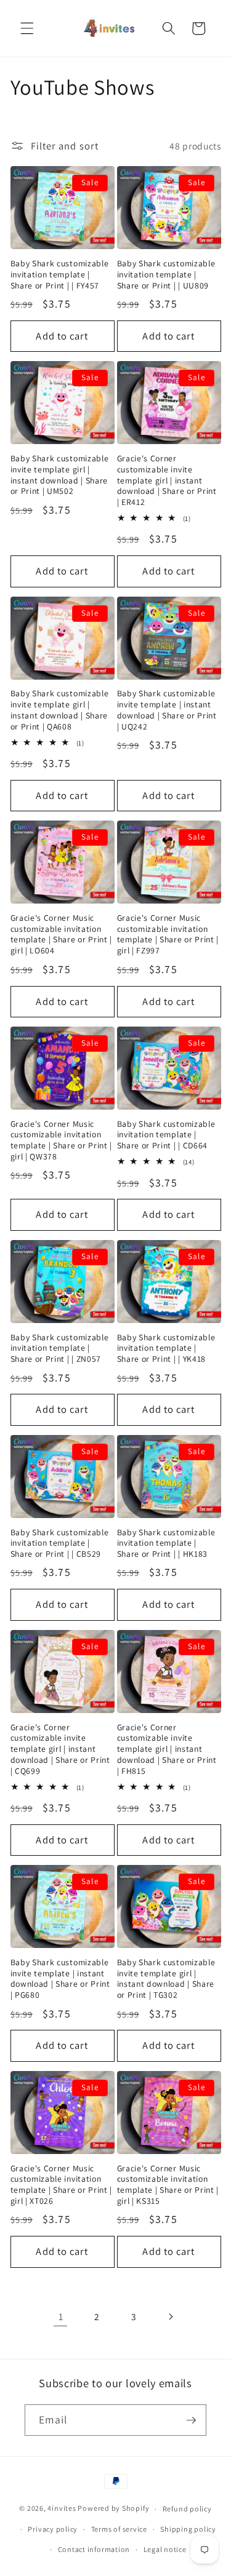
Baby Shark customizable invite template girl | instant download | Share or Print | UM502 (60, 475)
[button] (27, 28)
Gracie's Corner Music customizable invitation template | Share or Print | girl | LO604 (62, 934)
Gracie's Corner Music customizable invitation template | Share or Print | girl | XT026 (62, 2185)
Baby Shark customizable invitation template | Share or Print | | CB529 (60, 1544)
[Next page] (170, 2316)
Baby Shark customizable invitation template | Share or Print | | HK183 (166, 1544)
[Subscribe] (191, 2420)
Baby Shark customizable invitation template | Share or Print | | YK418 (166, 1349)
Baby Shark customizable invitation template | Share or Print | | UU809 (166, 275)
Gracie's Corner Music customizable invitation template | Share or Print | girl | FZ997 (168, 934)
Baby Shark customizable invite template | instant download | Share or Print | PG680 (60, 1979)
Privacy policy (53, 2529)
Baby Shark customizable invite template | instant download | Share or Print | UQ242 (167, 710)
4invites (62, 2509)
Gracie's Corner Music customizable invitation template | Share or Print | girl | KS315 (168, 2185)
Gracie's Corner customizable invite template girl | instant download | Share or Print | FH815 (167, 1749)
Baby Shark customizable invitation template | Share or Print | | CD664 (166, 1135)
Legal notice (165, 2549)
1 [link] (61, 2316)
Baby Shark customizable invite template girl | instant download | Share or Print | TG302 (166, 1979)
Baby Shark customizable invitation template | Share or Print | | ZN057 (60, 1349)
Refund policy (187, 2509)
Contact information (94, 2549)
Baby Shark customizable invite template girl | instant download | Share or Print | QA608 (60, 710)
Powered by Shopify (113, 2509)
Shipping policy (188, 2529)
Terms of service (119, 2529)
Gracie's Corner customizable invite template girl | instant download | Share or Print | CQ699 (60, 1749)
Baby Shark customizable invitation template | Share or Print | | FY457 (60, 275)
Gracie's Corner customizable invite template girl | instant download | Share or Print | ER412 (167, 480)
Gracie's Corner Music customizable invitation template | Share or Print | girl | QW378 (62, 1140)
